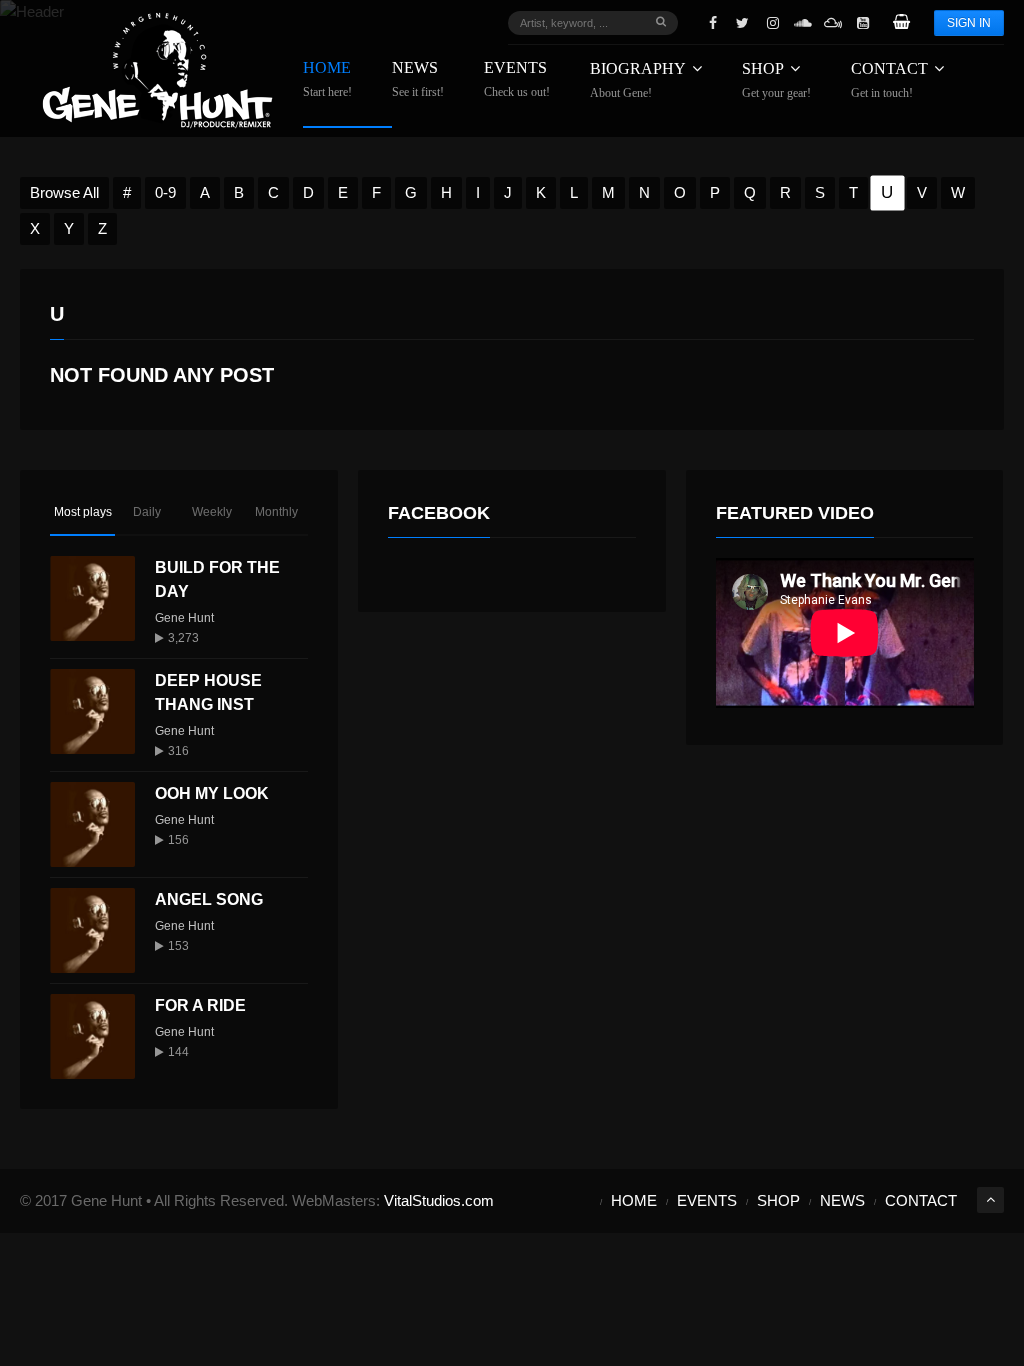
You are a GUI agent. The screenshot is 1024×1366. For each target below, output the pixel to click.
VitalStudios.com (439, 1200)
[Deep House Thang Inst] (92, 711)
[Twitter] (743, 23)
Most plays (83, 512)
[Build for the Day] (92, 598)
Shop (776, 80)
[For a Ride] (92, 1036)
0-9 (165, 192)
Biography (638, 80)
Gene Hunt (184, 618)
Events (517, 79)
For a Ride (200, 1005)
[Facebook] (713, 23)
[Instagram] (773, 23)
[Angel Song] (92, 930)
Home (327, 79)
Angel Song (209, 899)
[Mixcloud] (833, 23)
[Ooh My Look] (92, 824)
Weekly (212, 512)
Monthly (276, 512)
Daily (147, 512)
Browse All (64, 192)
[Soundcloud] (803, 23)
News (418, 79)
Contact (889, 80)
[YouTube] (863, 23)
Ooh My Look (212, 793)
